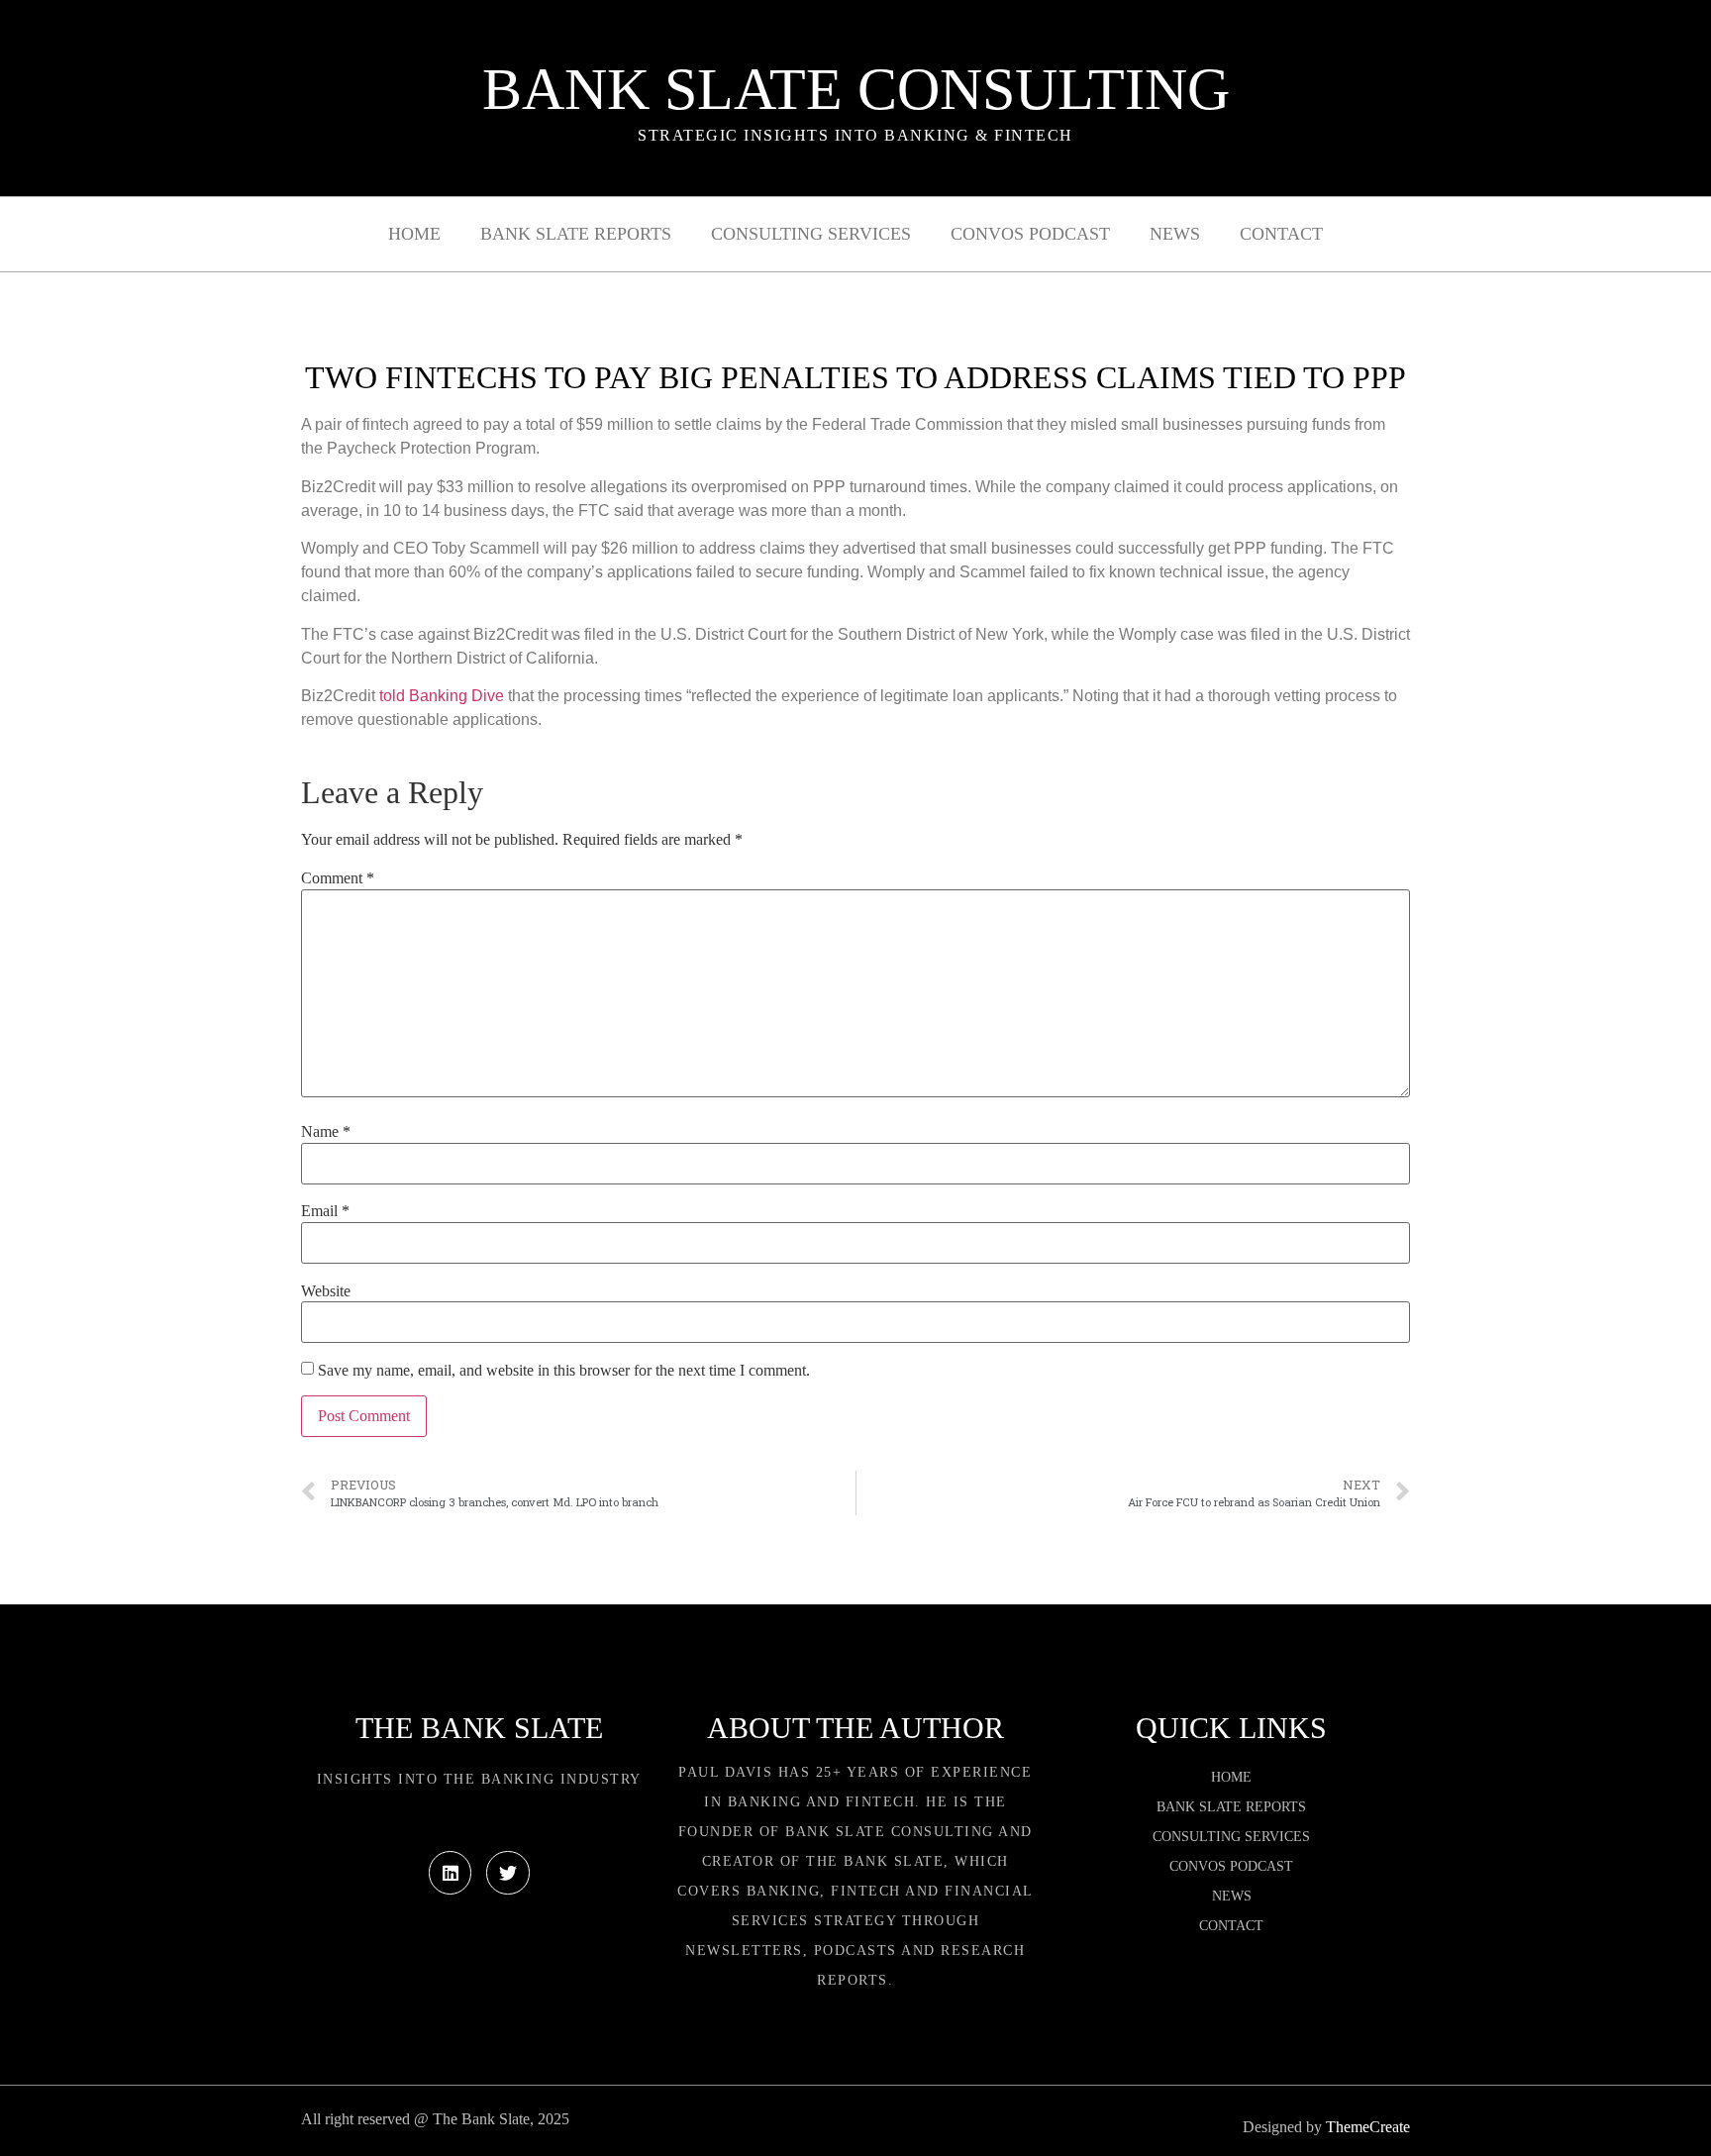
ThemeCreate (1368, 2127)
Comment (338, 878)
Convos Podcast (1030, 234)
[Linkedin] (450, 1872)
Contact (1281, 234)
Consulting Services (811, 234)
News (1175, 234)
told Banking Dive (442, 696)
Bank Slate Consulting (856, 89)
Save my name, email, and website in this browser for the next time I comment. (564, 1371)
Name (326, 1132)
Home (414, 234)
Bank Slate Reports (576, 234)
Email (325, 1211)
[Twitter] (507, 1872)
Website (326, 1291)
